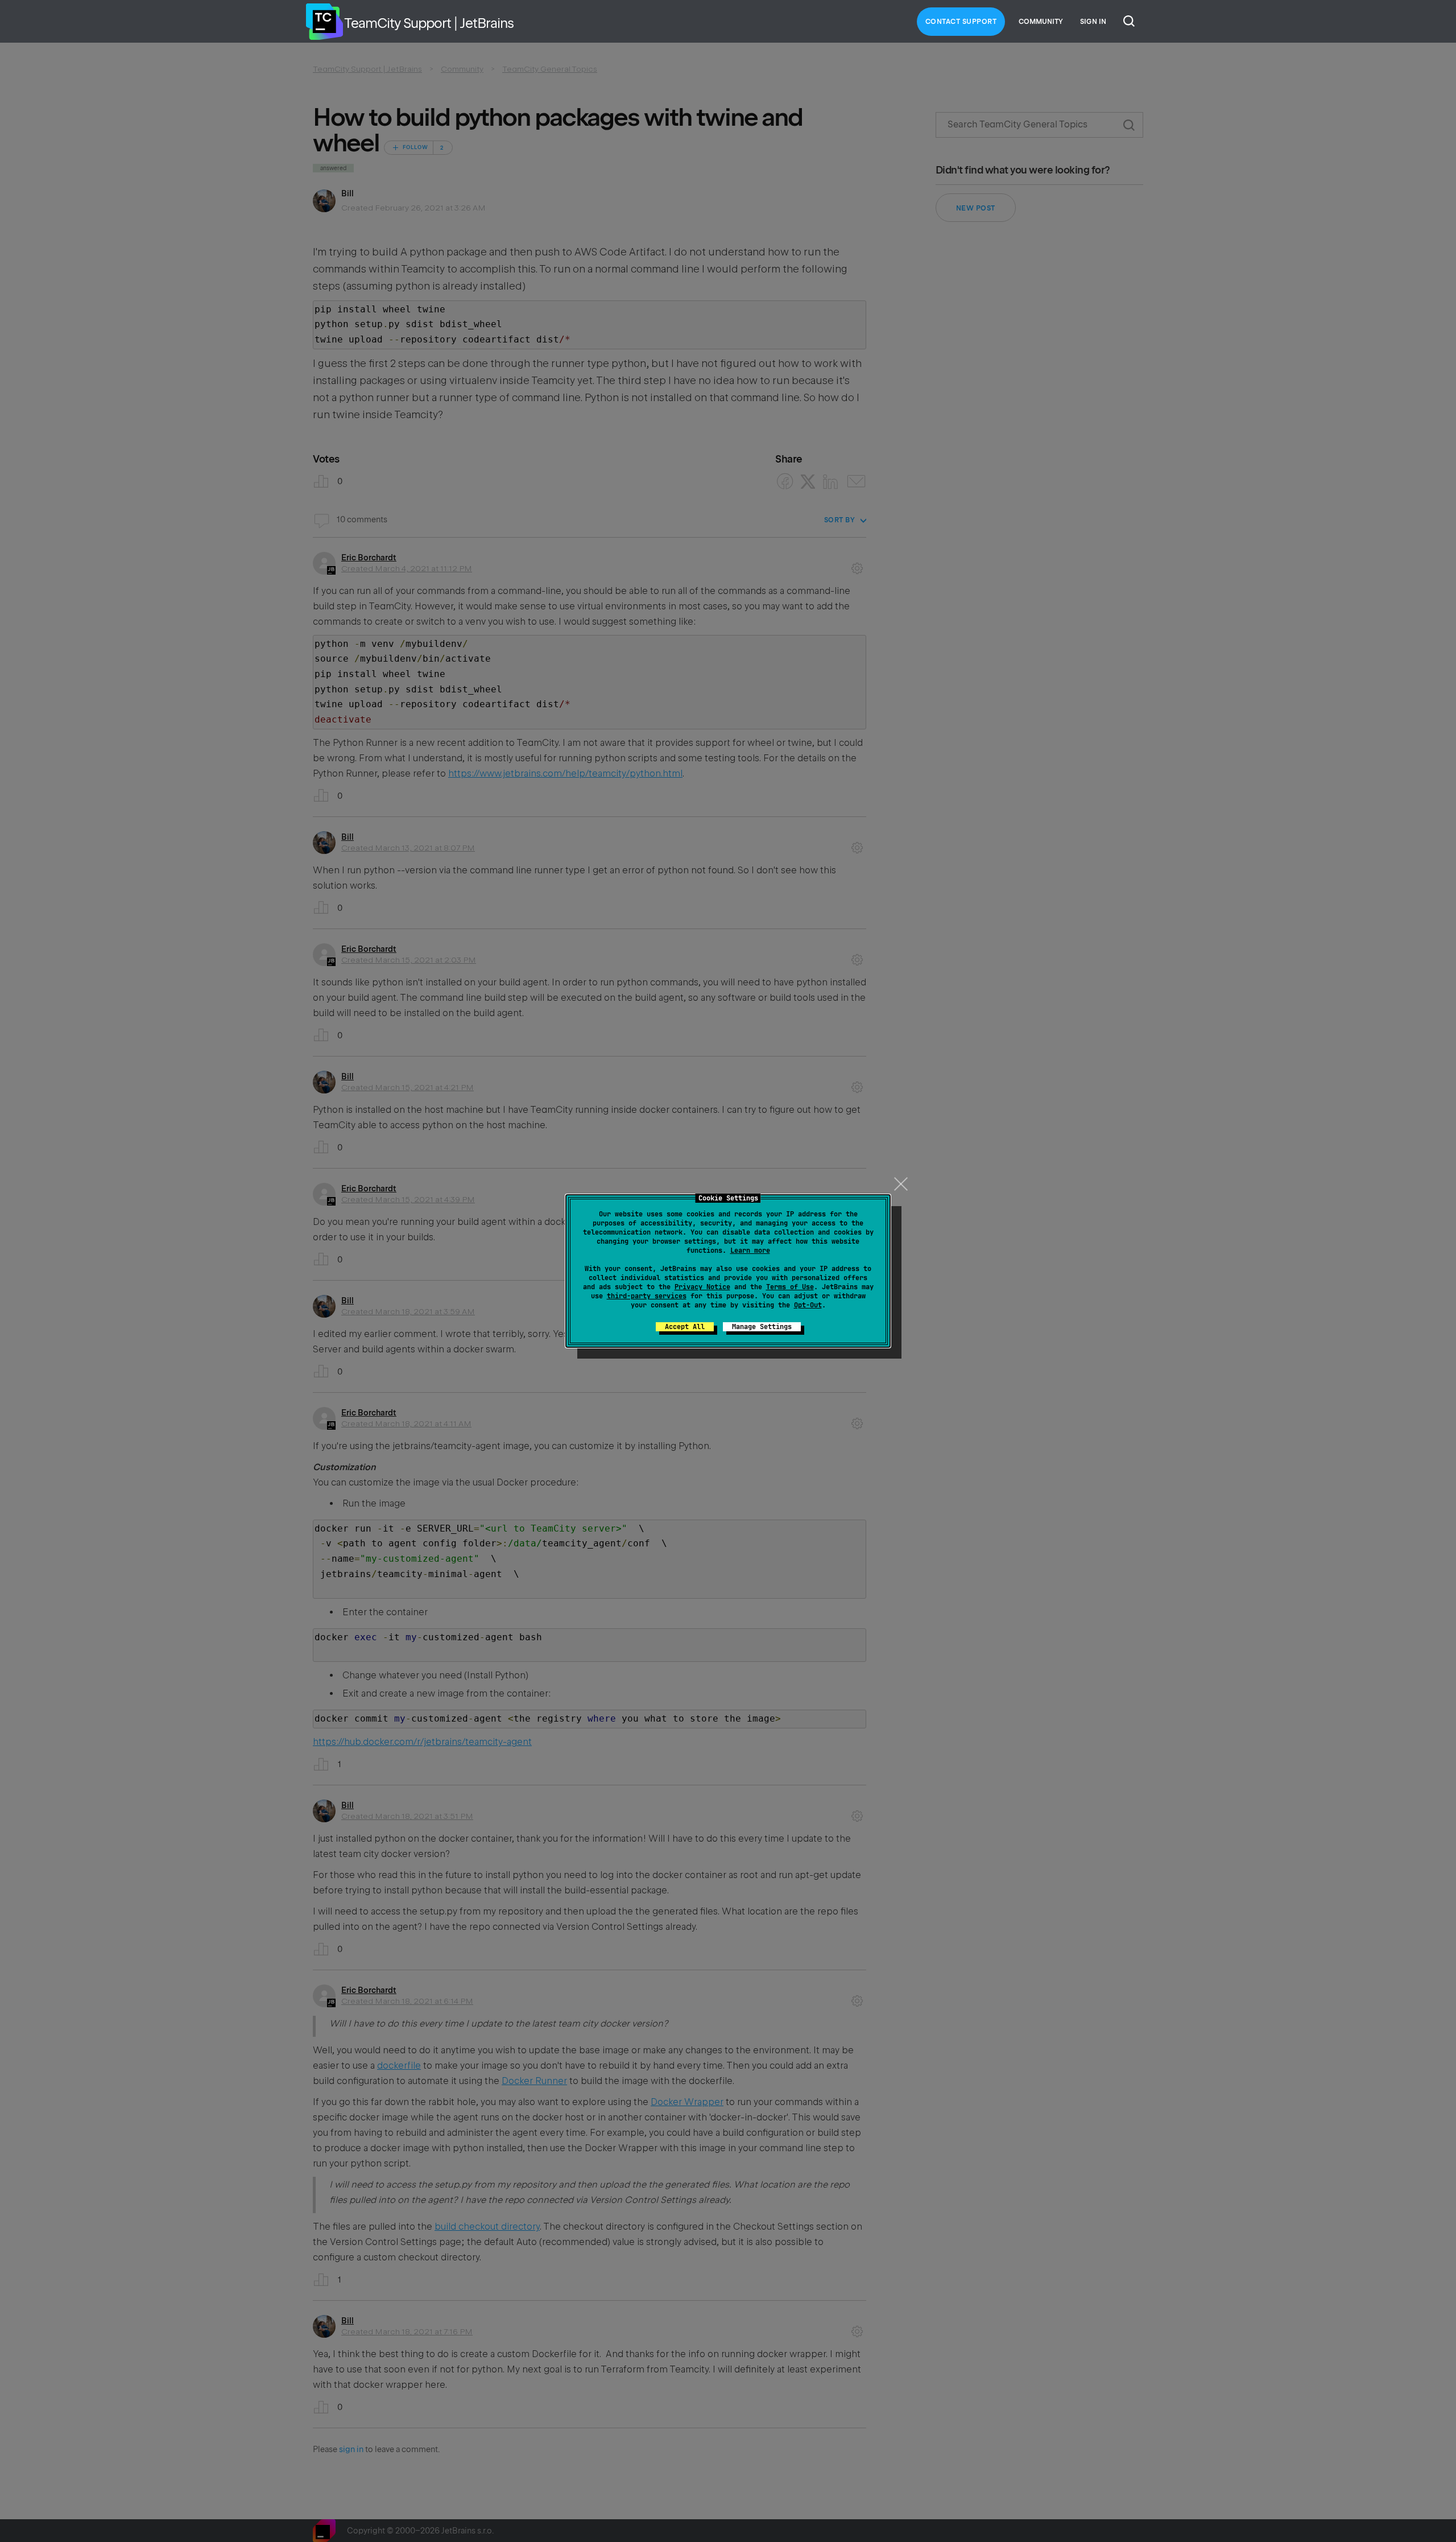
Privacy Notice (702, 1287)
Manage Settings (762, 1327)
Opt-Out (808, 1305)
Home (324, 22)
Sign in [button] (1093, 22)
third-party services (647, 1296)
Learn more (750, 1251)
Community (1041, 22)
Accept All (685, 1327)
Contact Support (961, 22)
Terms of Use (790, 1287)
